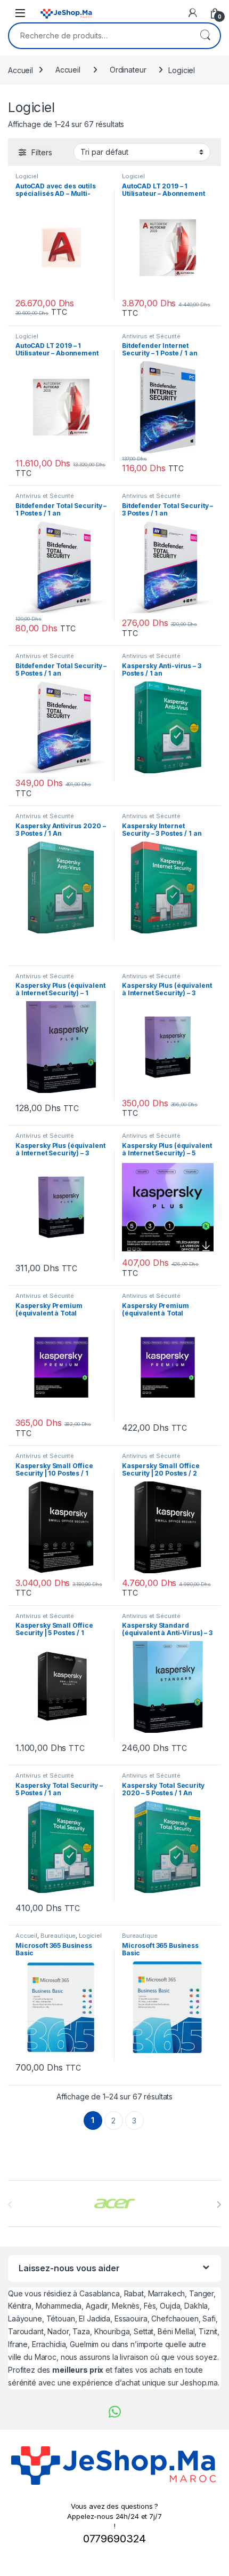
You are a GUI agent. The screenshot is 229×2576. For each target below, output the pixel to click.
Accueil (21, 70)
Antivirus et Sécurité (151, 336)
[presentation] (219, 2205)
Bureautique (58, 1936)
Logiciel (27, 176)
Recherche (205, 36)
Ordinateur (128, 70)
